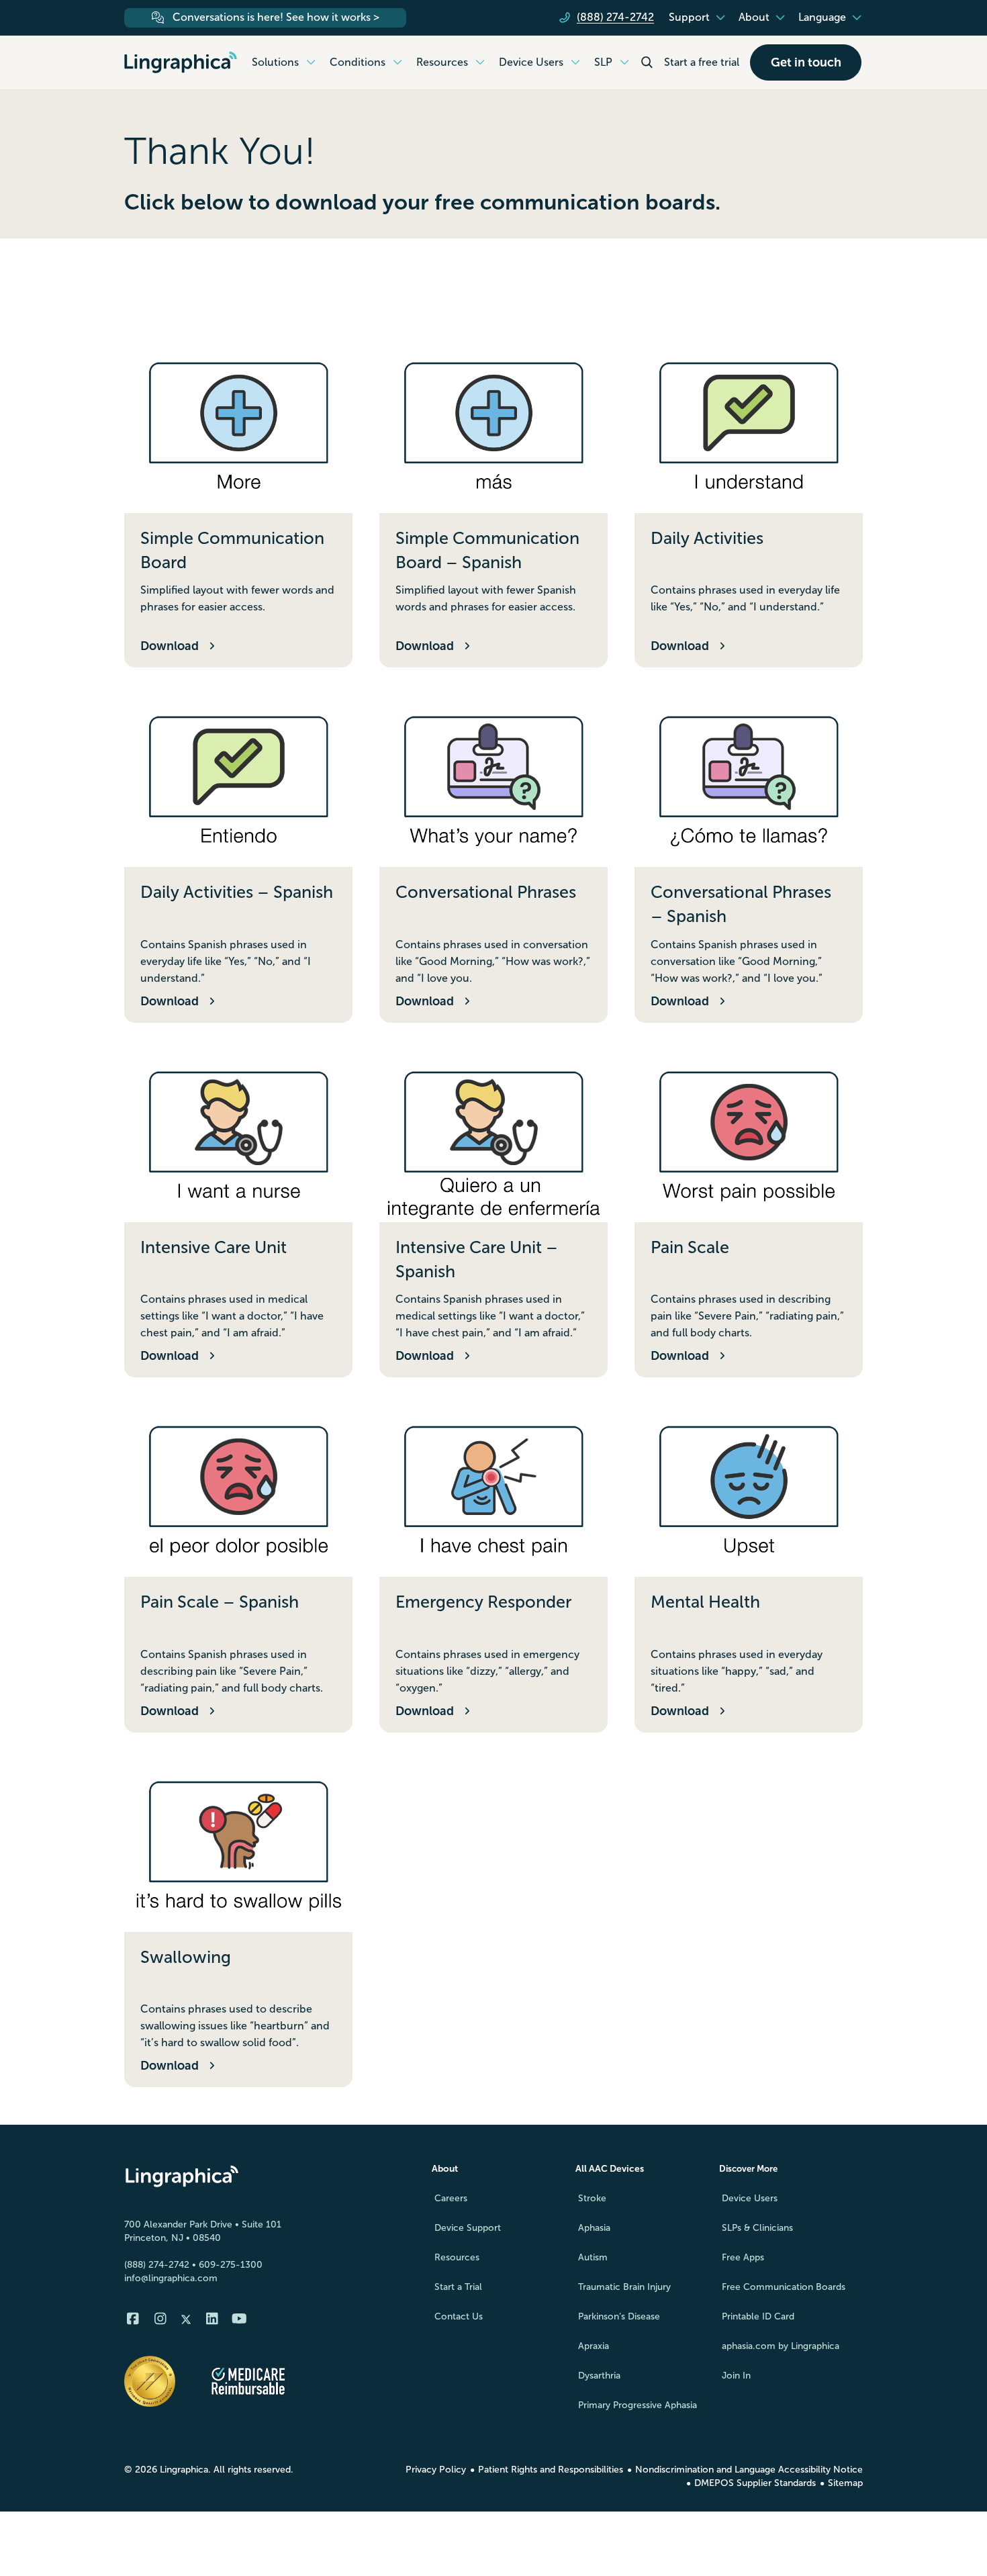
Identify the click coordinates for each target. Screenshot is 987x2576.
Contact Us (459, 2316)
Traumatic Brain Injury (624, 2287)
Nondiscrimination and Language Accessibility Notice (749, 2470)
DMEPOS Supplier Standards (755, 2483)
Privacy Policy (436, 2470)
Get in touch (806, 62)
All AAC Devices (610, 2169)
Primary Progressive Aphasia (638, 2405)
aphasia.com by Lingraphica (781, 2346)
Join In (736, 2376)
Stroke (592, 2198)
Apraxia (594, 2346)
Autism (593, 2257)
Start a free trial (702, 62)
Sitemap (845, 2483)
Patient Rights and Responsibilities (551, 2470)
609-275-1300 (231, 2265)
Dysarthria (599, 2376)
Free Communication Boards (784, 2287)
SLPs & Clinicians (757, 2228)
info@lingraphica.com (171, 2278)
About (445, 2169)
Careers (451, 2198)
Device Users (750, 2198)
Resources (457, 2257)
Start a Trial (458, 2287)
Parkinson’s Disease (619, 2316)
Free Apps (743, 2257)
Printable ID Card (758, 2316)
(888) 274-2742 (157, 2265)
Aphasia (594, 2228)
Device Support (468, 2228)
